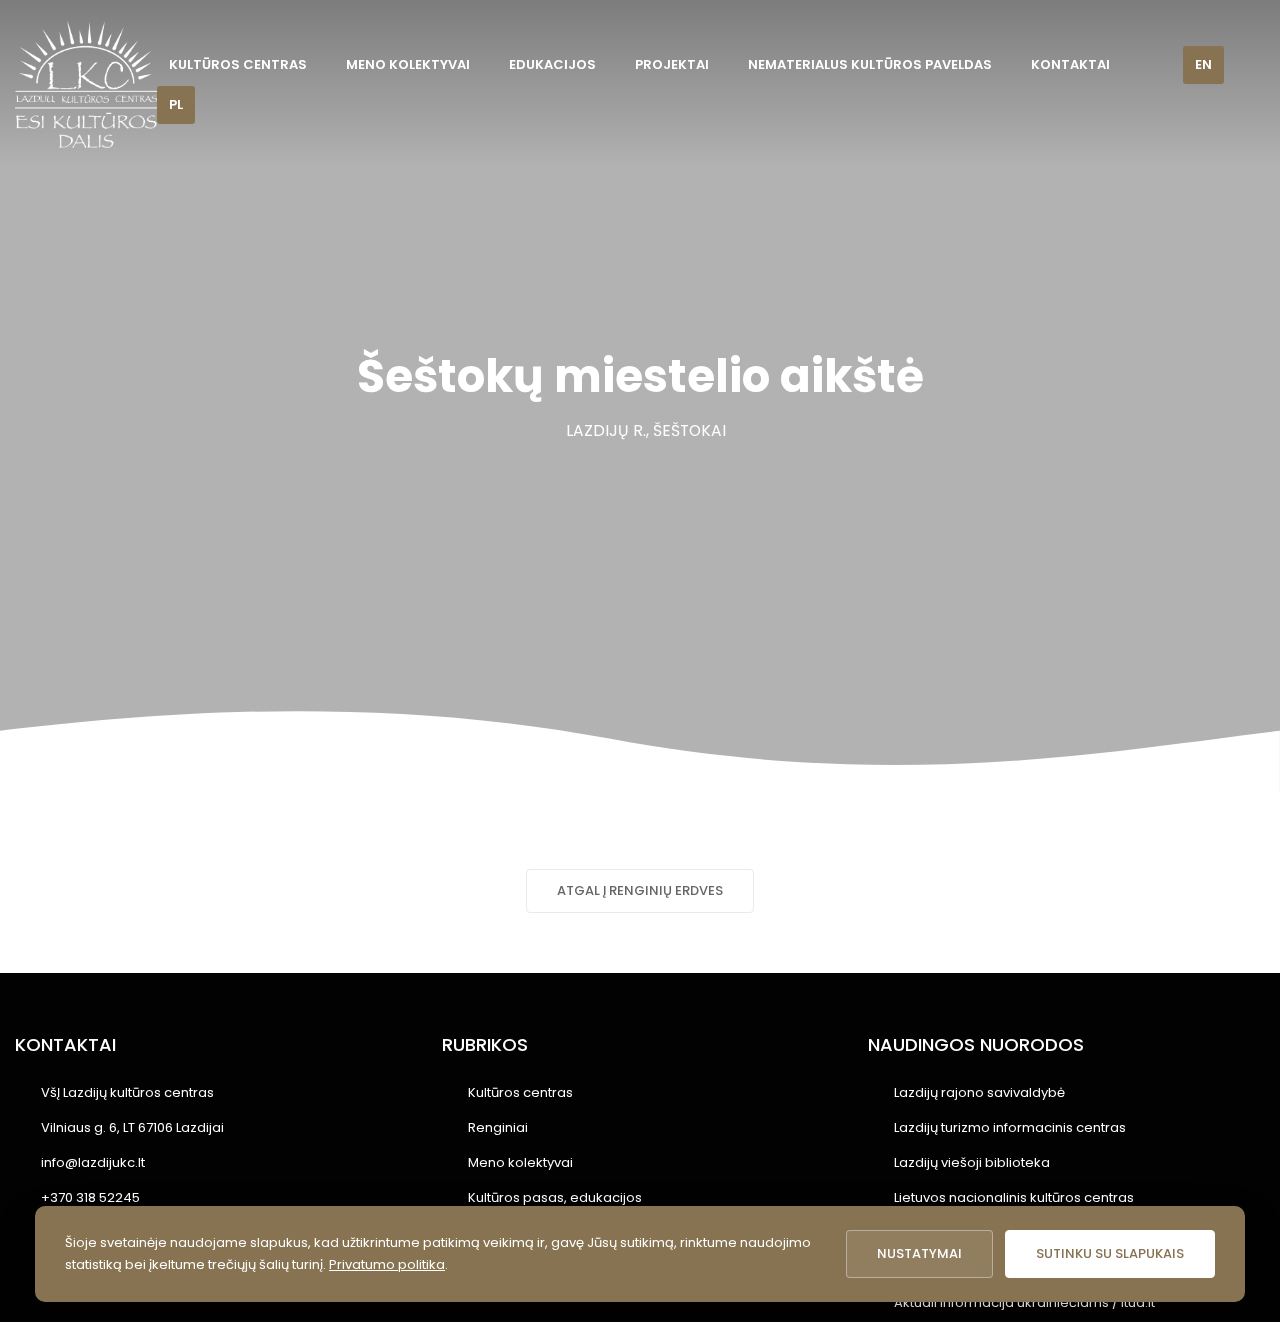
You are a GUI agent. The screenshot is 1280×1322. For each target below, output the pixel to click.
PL (176, 104)
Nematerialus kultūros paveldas (870, 64)
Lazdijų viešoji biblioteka (972, 1162)
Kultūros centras (238, 64)
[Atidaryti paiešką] (1154, 65)
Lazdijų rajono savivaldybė (979, 1092)
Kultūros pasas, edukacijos (555, 1197)
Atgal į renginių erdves (640, 890)
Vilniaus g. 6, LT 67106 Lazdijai (132, 1127)
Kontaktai (1070, 64)
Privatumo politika (387, 1264)
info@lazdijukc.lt (93, 1162)
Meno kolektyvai (408, 64)
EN (1203, 64)
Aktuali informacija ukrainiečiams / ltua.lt (1024, 1302)
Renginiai (498, 1127)
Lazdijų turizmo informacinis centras (1010, 1127)
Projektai (672, 64)
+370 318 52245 (90, 1197)
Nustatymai (919, 1253)
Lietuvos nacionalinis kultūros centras (1014, 1197)
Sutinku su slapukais (1110, 1253)
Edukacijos (552, 64)
